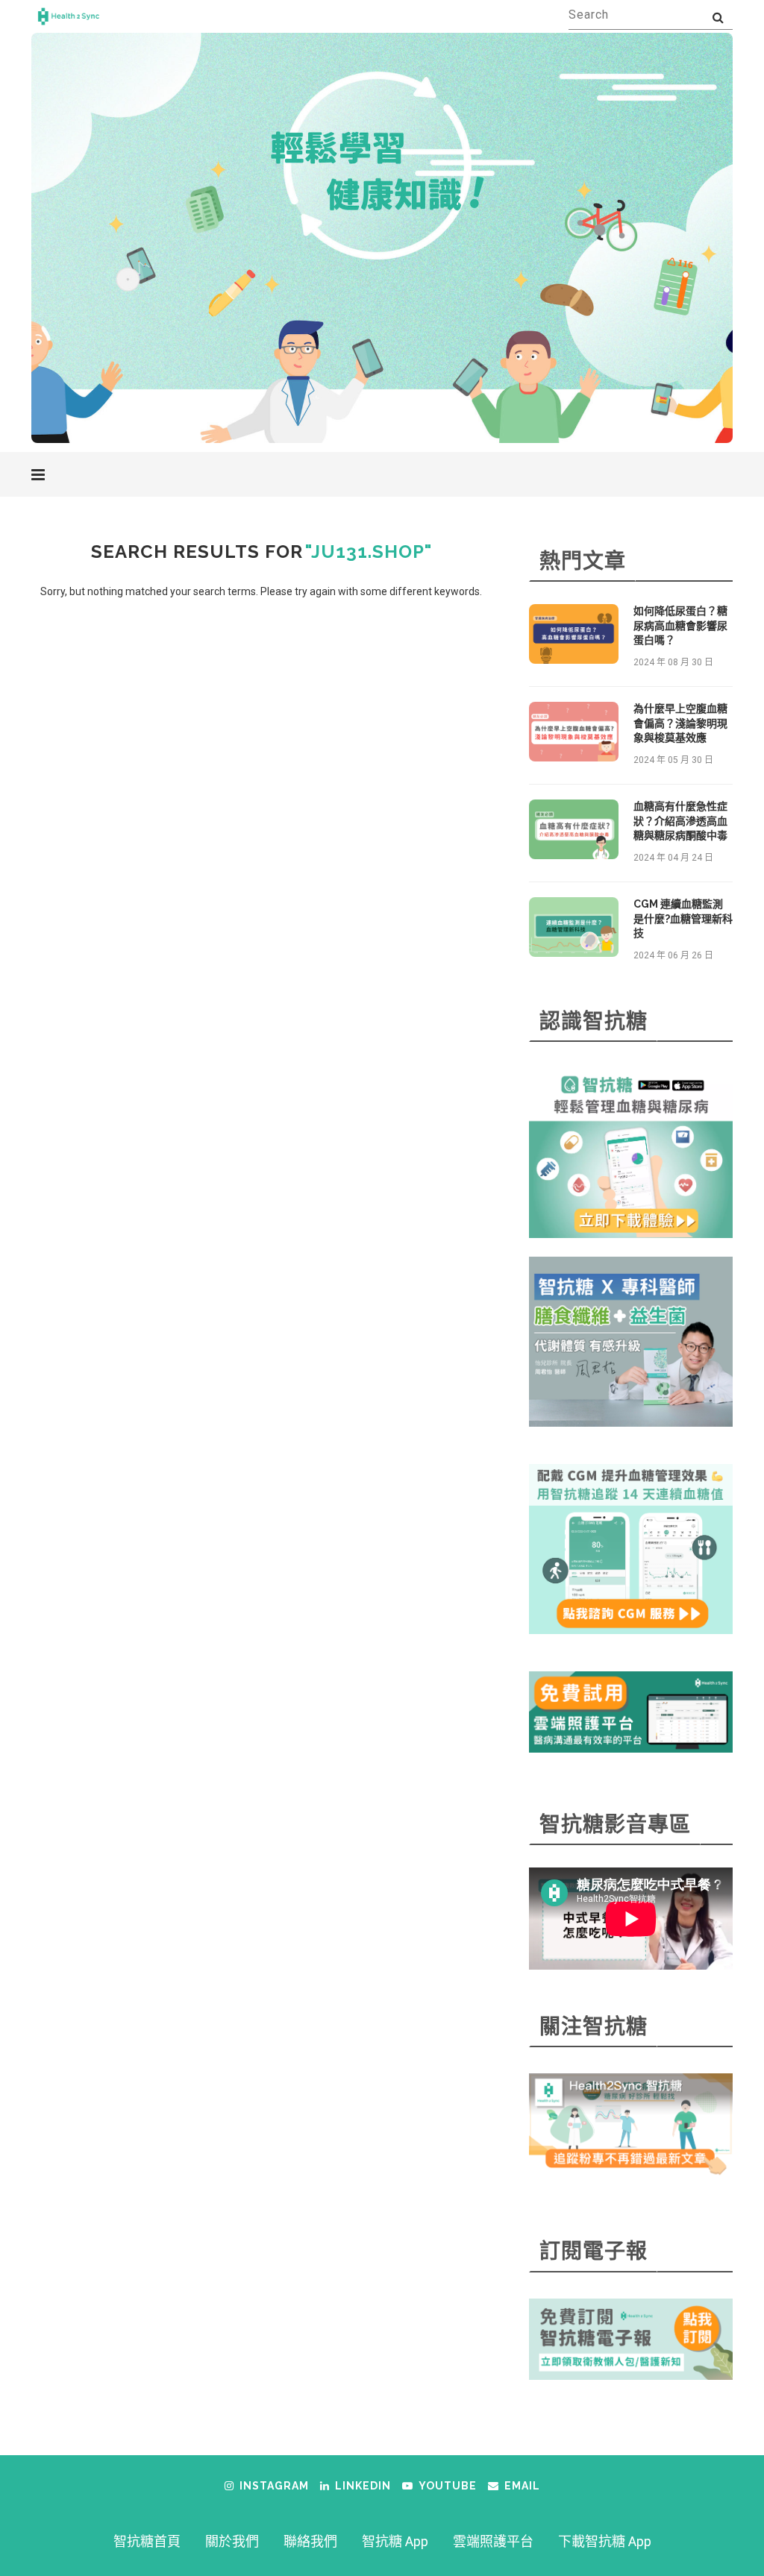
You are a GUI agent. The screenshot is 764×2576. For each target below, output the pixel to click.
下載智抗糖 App (605, 2541)
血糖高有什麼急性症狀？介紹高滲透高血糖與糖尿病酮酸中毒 (680, 821)
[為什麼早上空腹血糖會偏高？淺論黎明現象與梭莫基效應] (574, 732)
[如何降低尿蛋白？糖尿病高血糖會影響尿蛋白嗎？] (574, 634)
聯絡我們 (310, 2541)
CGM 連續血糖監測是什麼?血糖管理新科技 (683, 918)
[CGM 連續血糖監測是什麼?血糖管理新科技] (574, 927)
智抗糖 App (395, 2541)
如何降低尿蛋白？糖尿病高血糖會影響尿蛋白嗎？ (680, 625)
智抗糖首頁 (147, 2541)
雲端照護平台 (493, 2541)
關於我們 (232, 2541)
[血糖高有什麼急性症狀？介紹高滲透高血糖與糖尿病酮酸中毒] (574, 829)
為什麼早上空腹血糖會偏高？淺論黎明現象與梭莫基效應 (680, 723)
